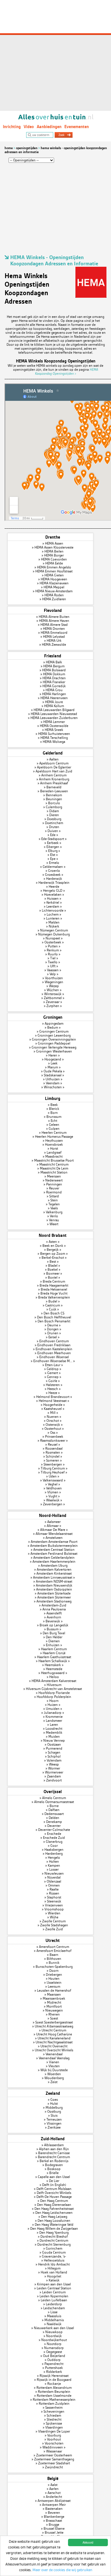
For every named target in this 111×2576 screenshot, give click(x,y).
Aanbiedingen (49, 127)
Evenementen (77, 127)
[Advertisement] (55, 55)
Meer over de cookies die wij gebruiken (62, 2570)
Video (29, 127)
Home (9, 148)
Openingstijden (27, 148)
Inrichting (12, 127)
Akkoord (88, 2542)
